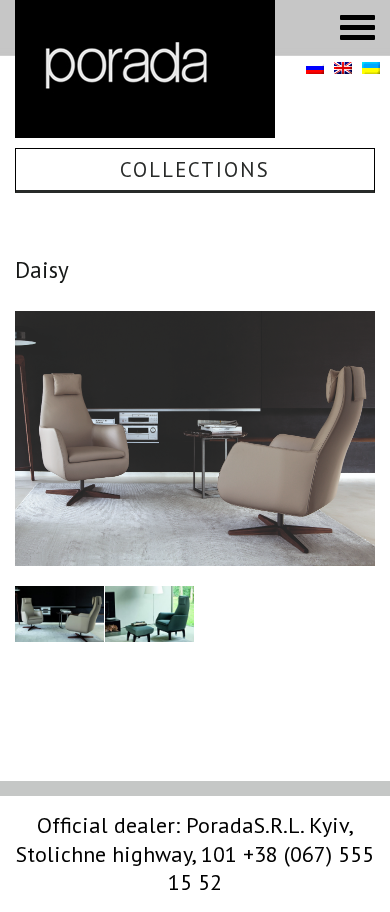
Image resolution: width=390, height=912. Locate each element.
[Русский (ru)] (315, 69)
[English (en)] (343, 69)
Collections (195, 169)
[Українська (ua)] (371, 69)
